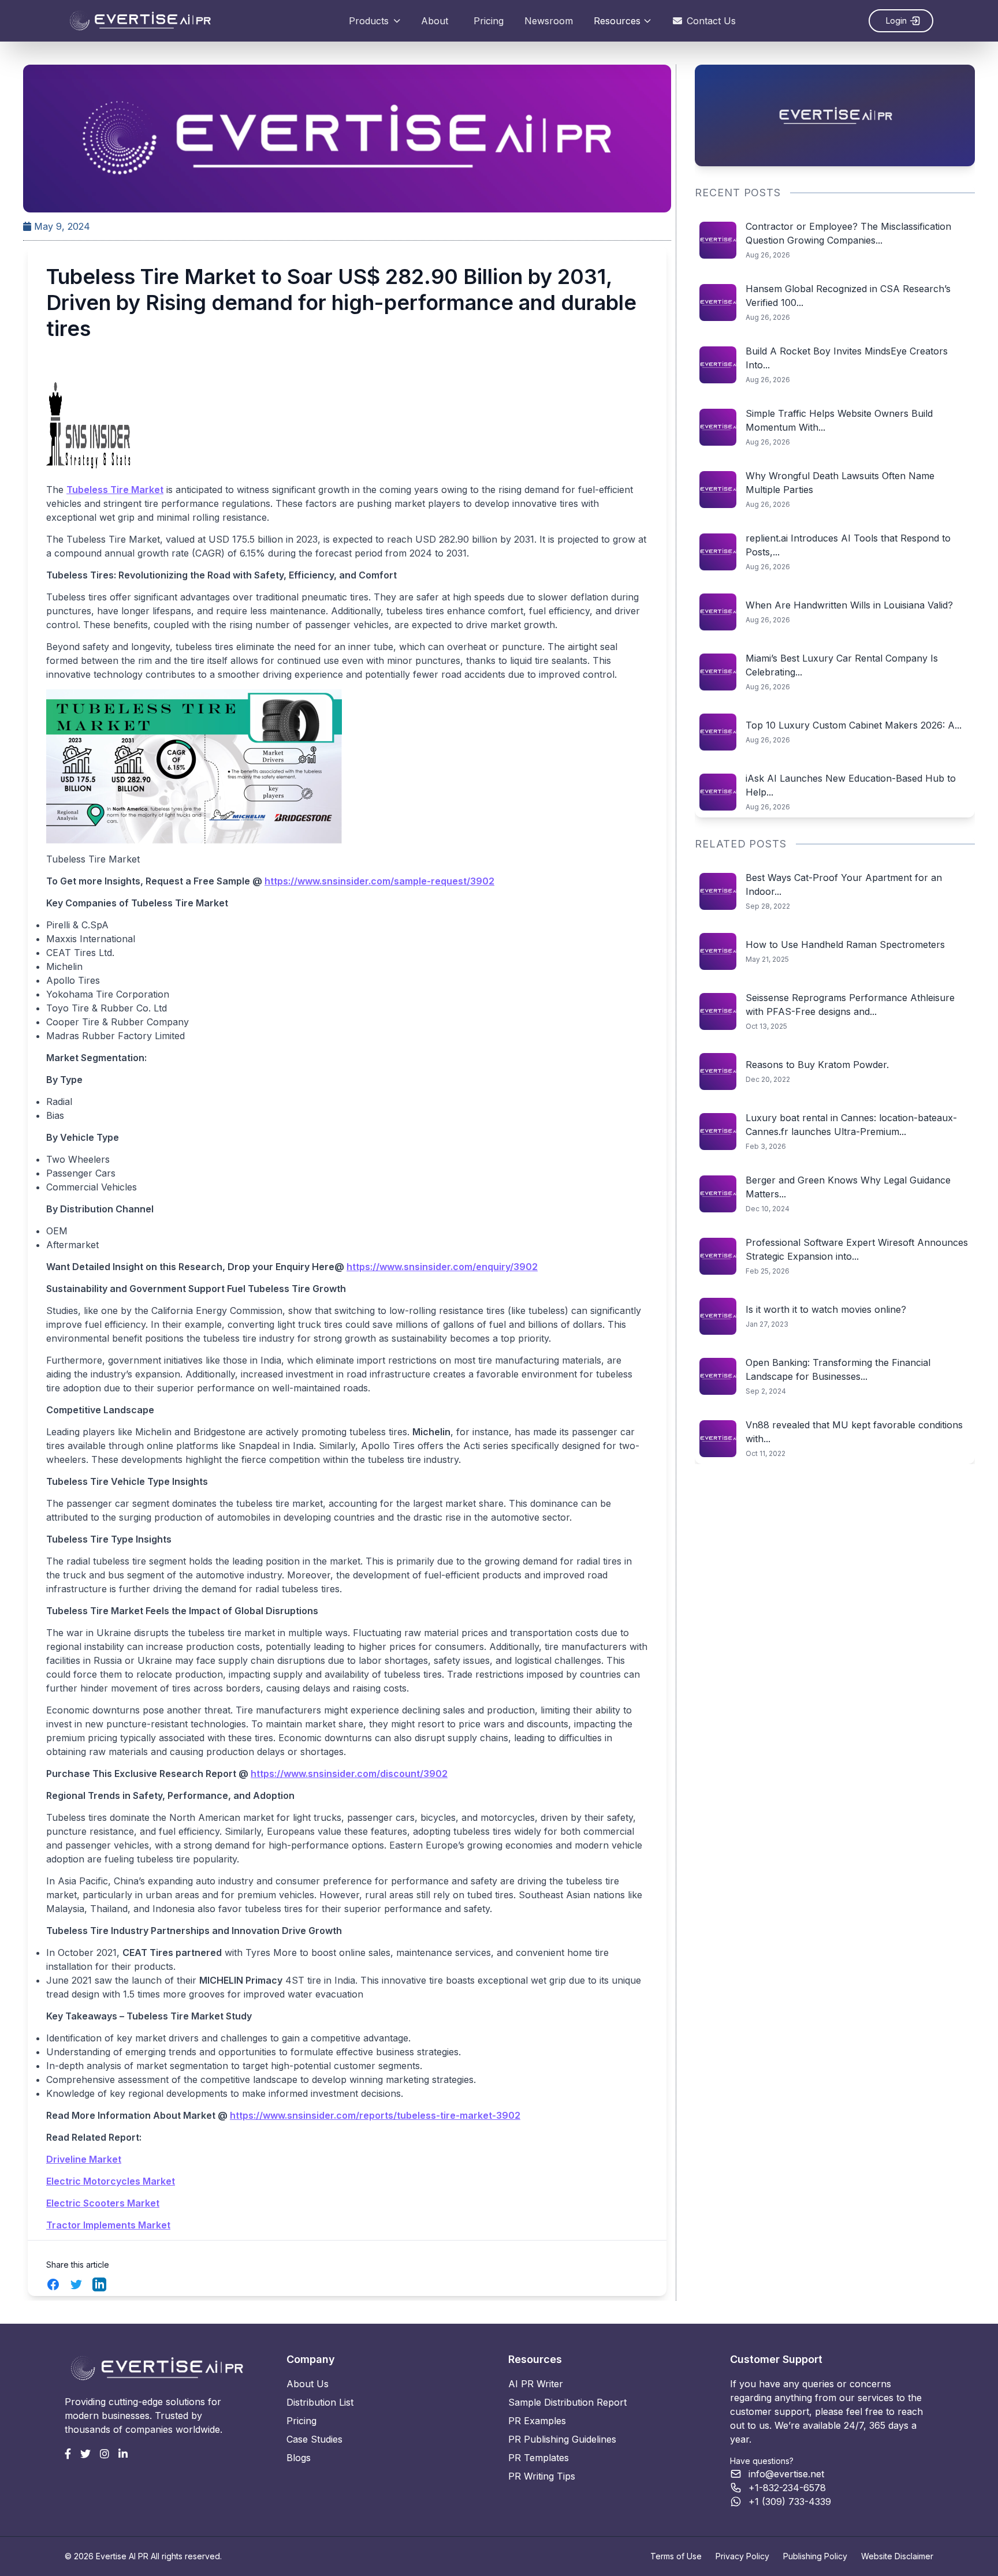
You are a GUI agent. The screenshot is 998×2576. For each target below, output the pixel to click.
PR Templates (539, 2458)
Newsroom (549, 21)
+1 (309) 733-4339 (790, 2502)
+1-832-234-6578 (787, 2488)
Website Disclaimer (897, 2556)
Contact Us (711, 21)
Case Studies (314, 2439)
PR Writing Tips (542, 2476)
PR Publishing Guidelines (562, 2439)
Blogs (299, 2458)
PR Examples (537, 2421)
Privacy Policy (742, 2556)
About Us (308, 2384)
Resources (617, 21)
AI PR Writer (536, 2384)
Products (369, 21)
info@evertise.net (786, 2474)
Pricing (489, 21)
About (435, 21)
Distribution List (320, 2402)
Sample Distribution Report (567, 2402)
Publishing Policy (815, 2556)
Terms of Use (676, 2556)
